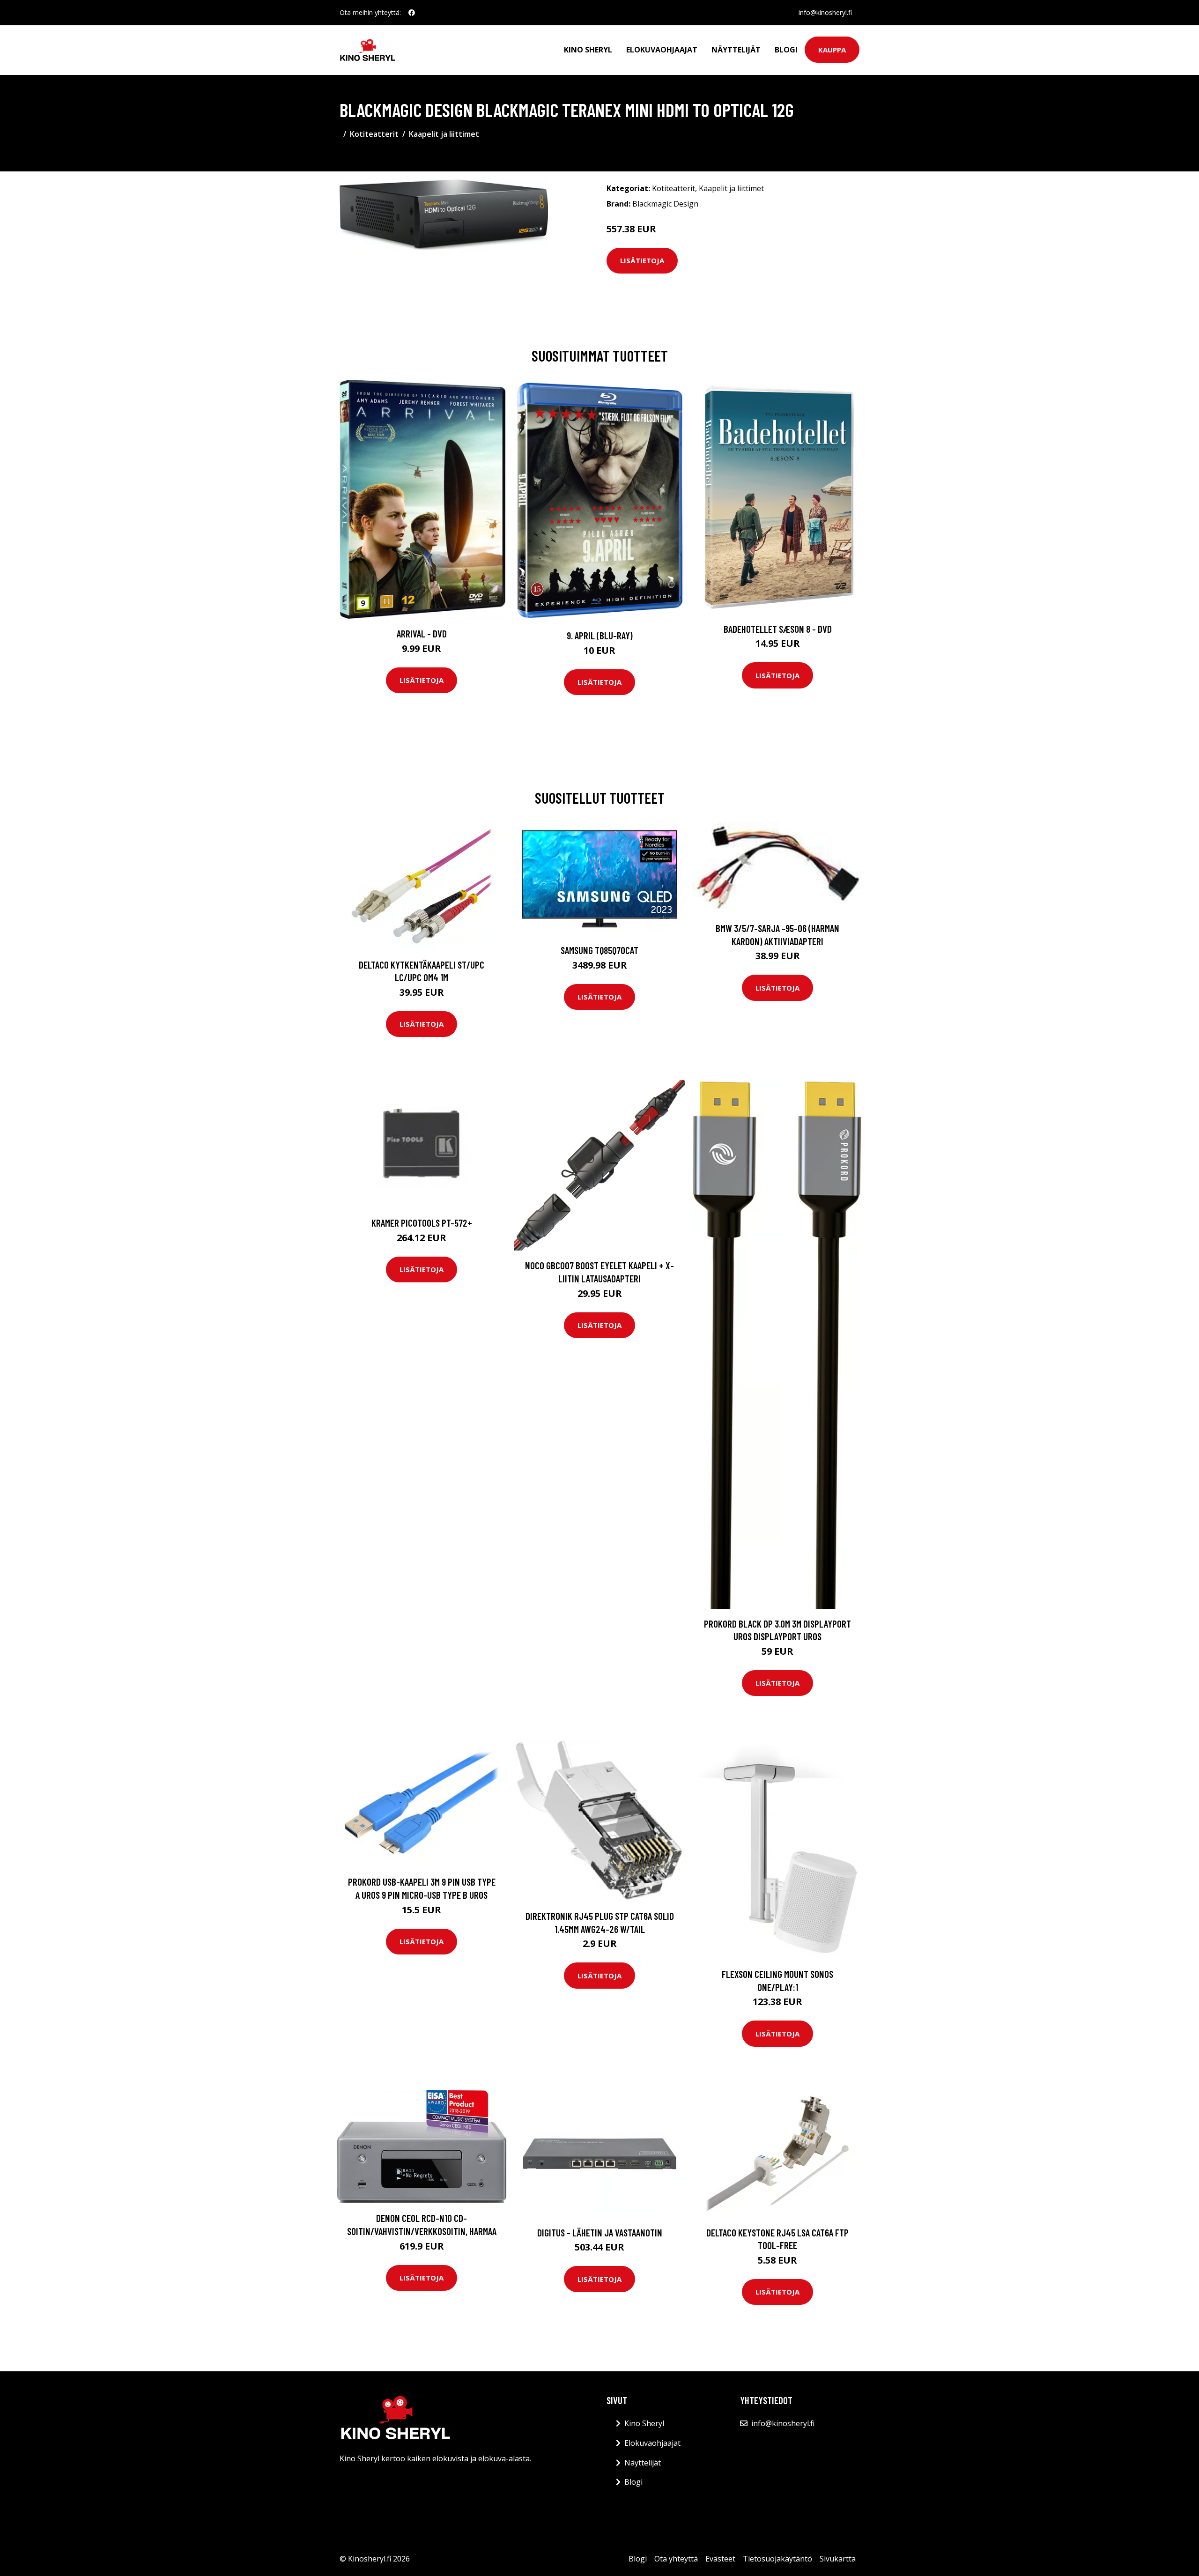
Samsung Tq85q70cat (599, 950)
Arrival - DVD (422, 633)
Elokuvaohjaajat (662, 50)
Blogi (786, 50)
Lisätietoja (642, 260)
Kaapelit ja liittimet (444, 134)
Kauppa (832, 50)
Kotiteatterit (374, 134)
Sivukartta (838, 2559)
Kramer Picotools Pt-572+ (422, 1223)
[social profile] (412, 13)
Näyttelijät (736, 50)
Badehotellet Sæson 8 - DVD (778, 629)
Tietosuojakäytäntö (777, 2559)
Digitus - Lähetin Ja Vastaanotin (600, 2232)
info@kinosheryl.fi (825, 12)
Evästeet (720, 2559)
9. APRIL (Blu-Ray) (600, 635)
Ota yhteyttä (676, 2559)
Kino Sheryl (588, 50)
